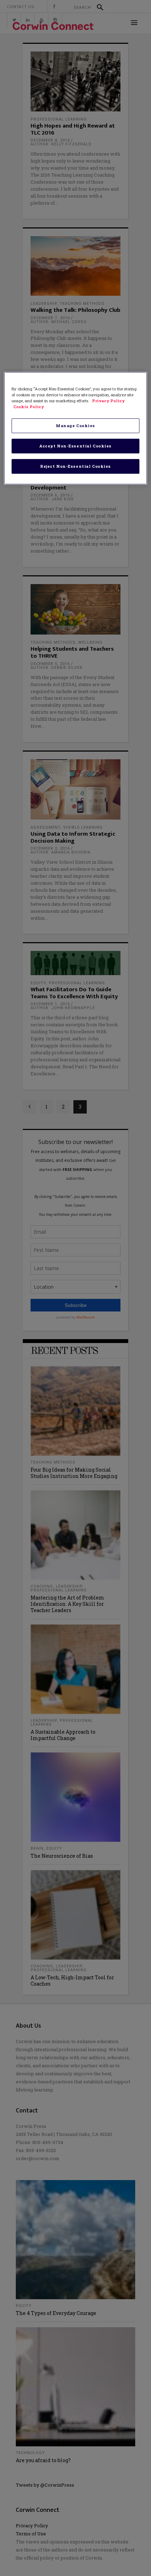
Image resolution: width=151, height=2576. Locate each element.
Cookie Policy (29, 407)
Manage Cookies (75, 426)
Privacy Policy (108, 401)
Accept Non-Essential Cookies (75, 446)
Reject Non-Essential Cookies (75, 466)
